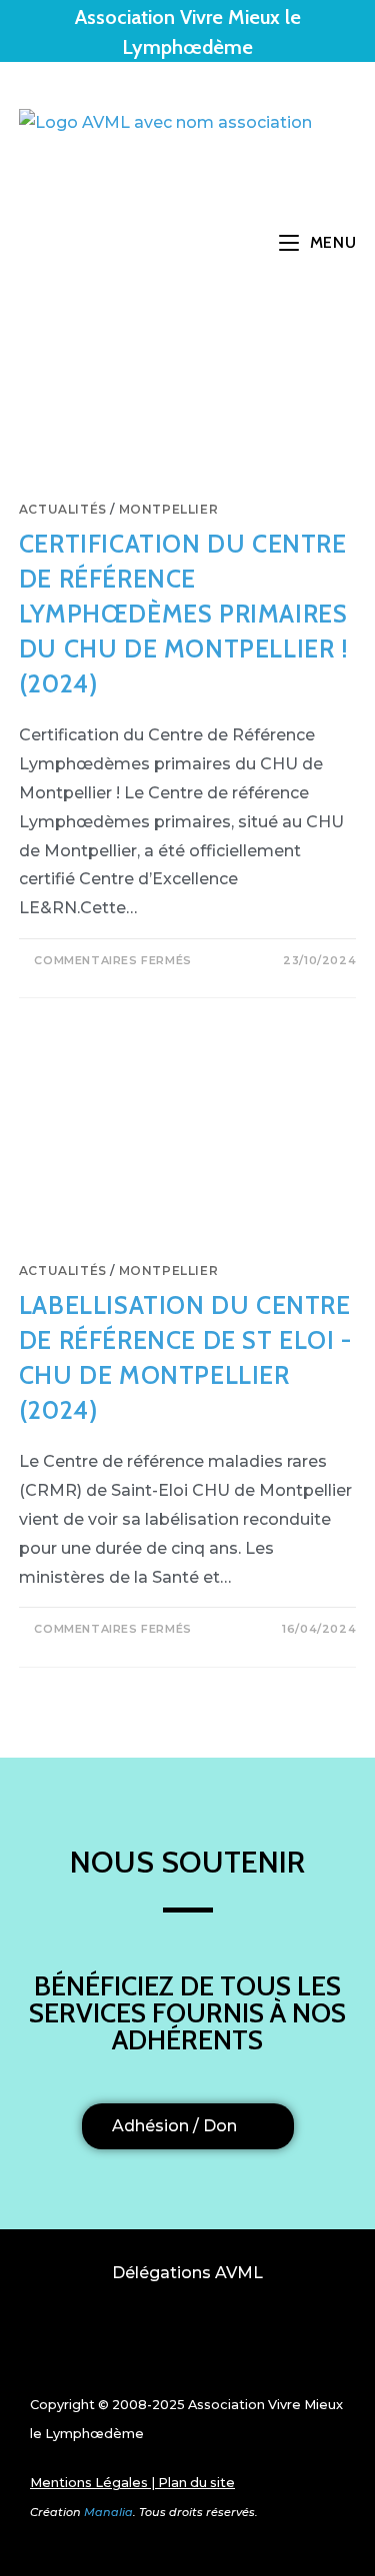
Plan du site (196, 2483)
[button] (188, 2344)
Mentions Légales (89, 2483)
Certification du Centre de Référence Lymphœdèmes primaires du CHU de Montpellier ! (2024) (184, 614)
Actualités (63, 509)
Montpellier (169, 509)
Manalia (108, 2512)
